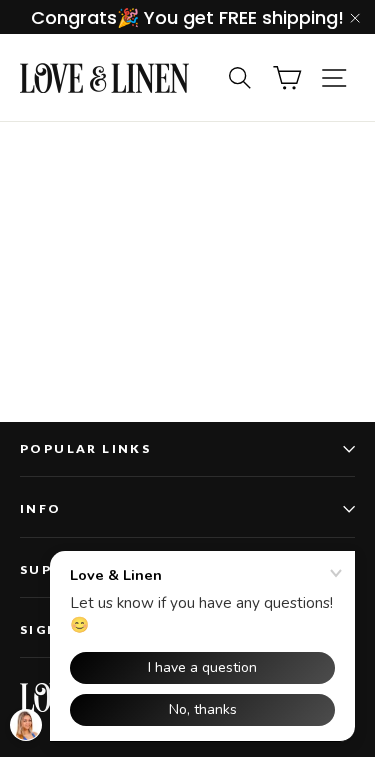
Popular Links (85, 448)
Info (41, 508)
